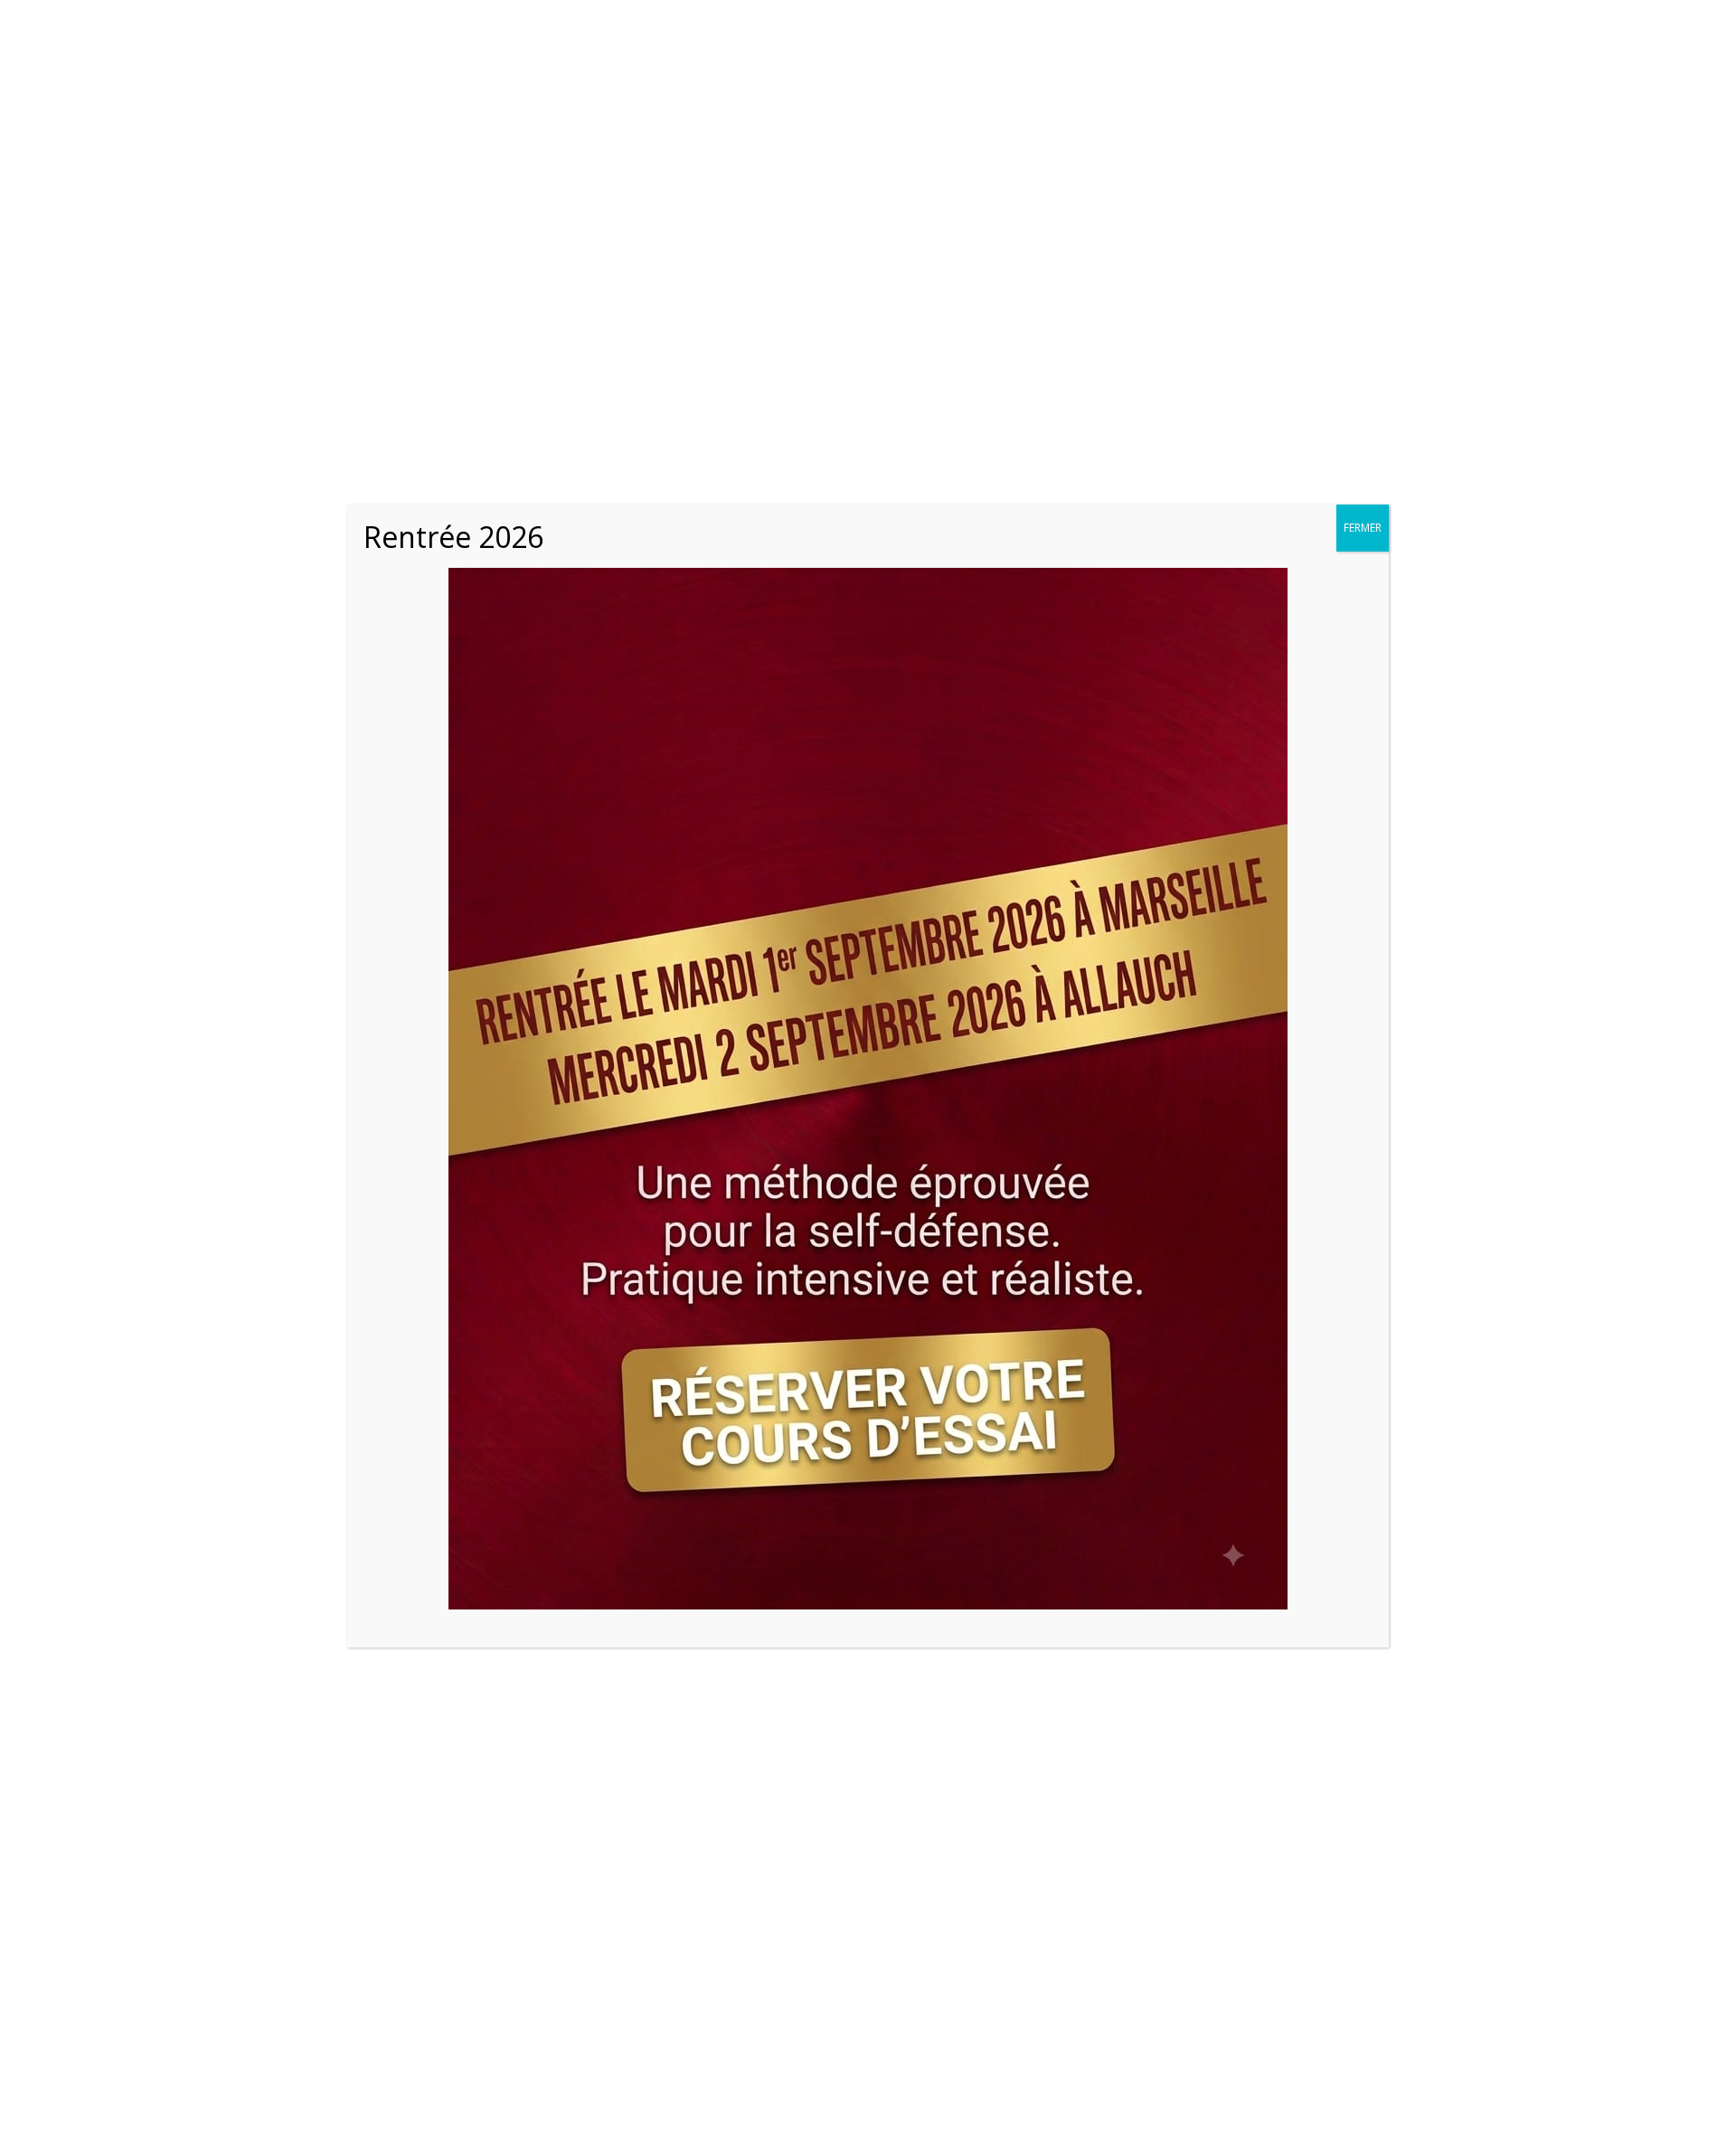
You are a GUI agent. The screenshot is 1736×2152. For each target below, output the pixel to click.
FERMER (1363, 528)
